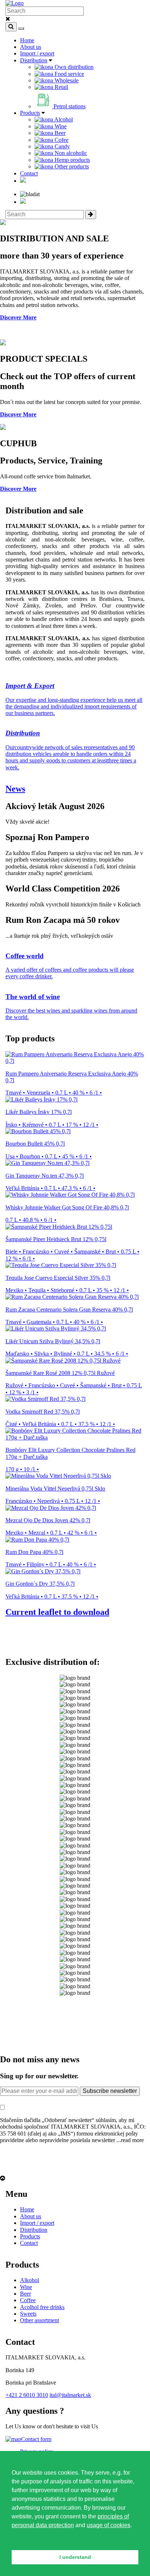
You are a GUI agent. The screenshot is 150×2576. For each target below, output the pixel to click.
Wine (60, 126)
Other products (71, 166)
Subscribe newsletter (110, 2091)
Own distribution (73, 67)
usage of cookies (108, 2525)
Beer (59, 133)
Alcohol (63, 119)
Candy (62, 146)
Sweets (28, 2314)
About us (31, 47)
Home (27, 40)
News (15, 789)
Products (30, 113)
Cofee (61, 140)
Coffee (28, 2300)
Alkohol (29, 2280)
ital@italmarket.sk (70, 2395)
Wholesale (66, 80)
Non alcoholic (70, 153)
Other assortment (40, 2320)
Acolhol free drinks (42, 2307)
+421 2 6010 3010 (27, 2395)
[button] (13, 2540)
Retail (61, 87)
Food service (69, 74)
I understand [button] (75, 2557)
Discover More (18, 317)
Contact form (36, 2439)
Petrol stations (69, 106)
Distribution (34, 60)
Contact (29, 173)
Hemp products (72, 160)
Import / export (37, 53)
